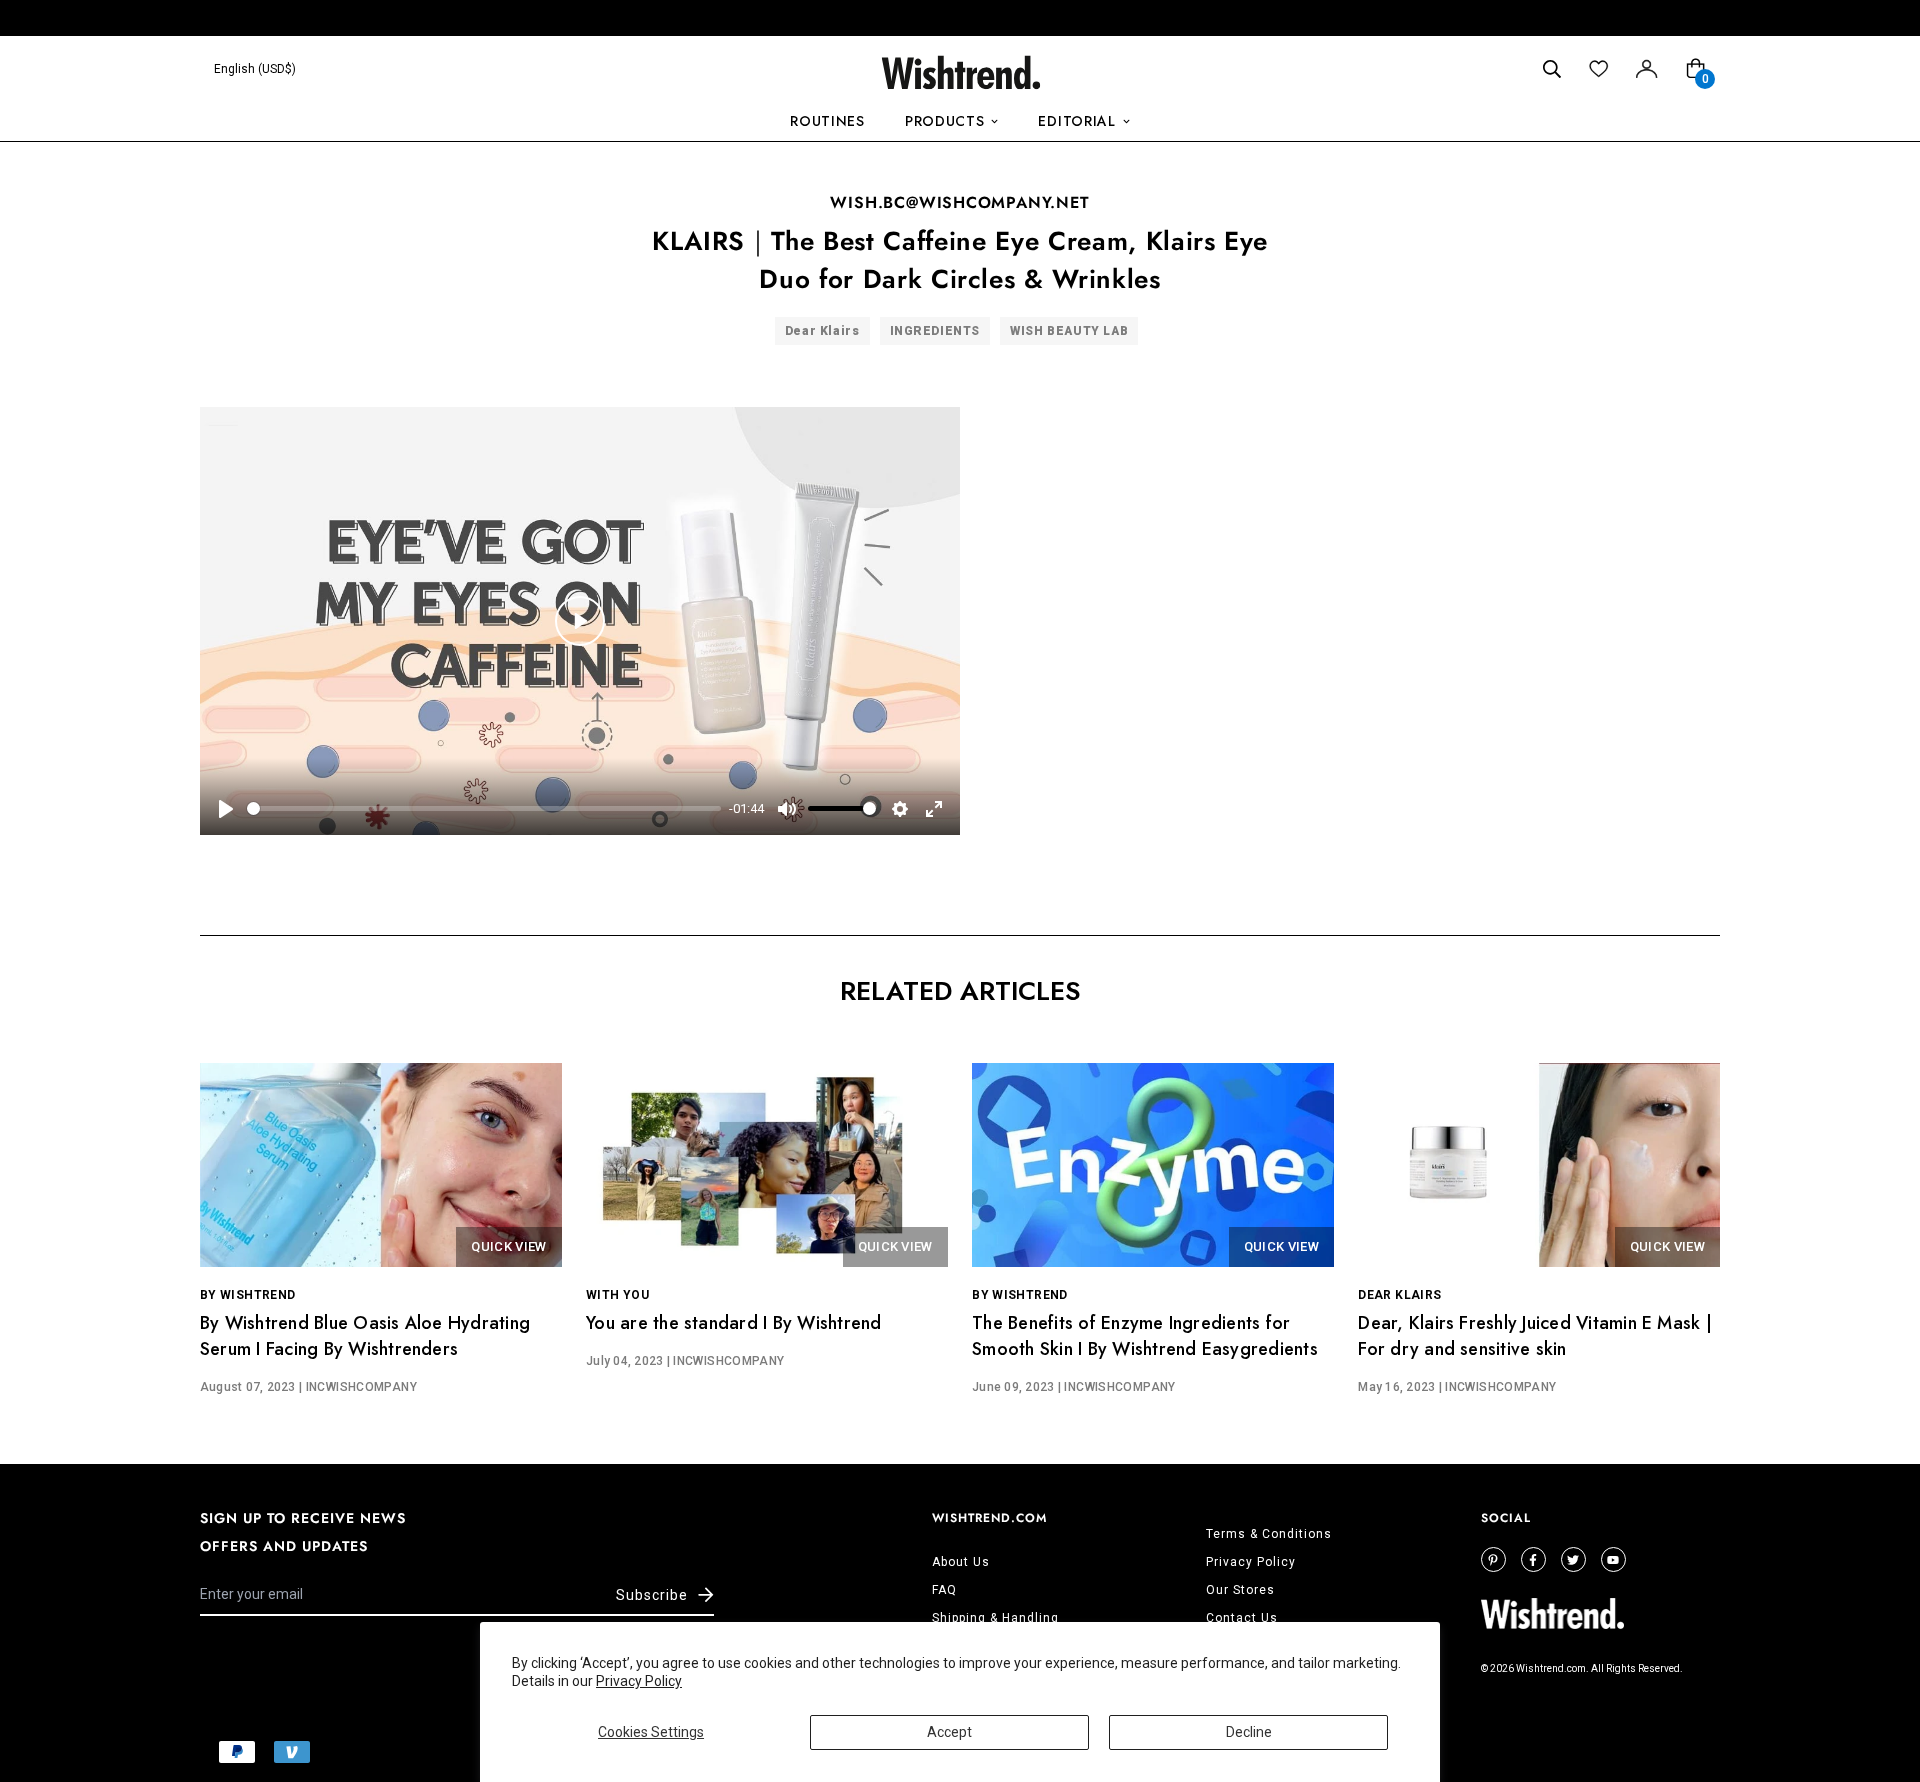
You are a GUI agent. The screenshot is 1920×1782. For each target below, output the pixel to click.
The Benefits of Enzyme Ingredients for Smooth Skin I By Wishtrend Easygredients (1145, 1336)
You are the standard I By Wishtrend (733, 1323)
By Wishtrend (247, 1295)
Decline (1249, 1732)
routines (827, 121)
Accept (949, 1732)
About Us (961, 1562)
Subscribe (652, 1595)
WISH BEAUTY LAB (1069, 331)
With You (617, 1295)
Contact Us (1242, 1618)
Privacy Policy (639, 1681)
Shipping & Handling (995, 1618)
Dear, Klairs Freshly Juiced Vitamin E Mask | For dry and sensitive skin (1535, 1336)
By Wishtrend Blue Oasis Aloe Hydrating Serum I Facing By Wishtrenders (365, 1336)
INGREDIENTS (935, 331)
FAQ (944, 1590)
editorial (1076, 121)
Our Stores (1240, 1590)
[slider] (484, 808)
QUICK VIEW (508, 1246)
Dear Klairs (822, 331)
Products (945, 121)
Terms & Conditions (1269, 1534)
